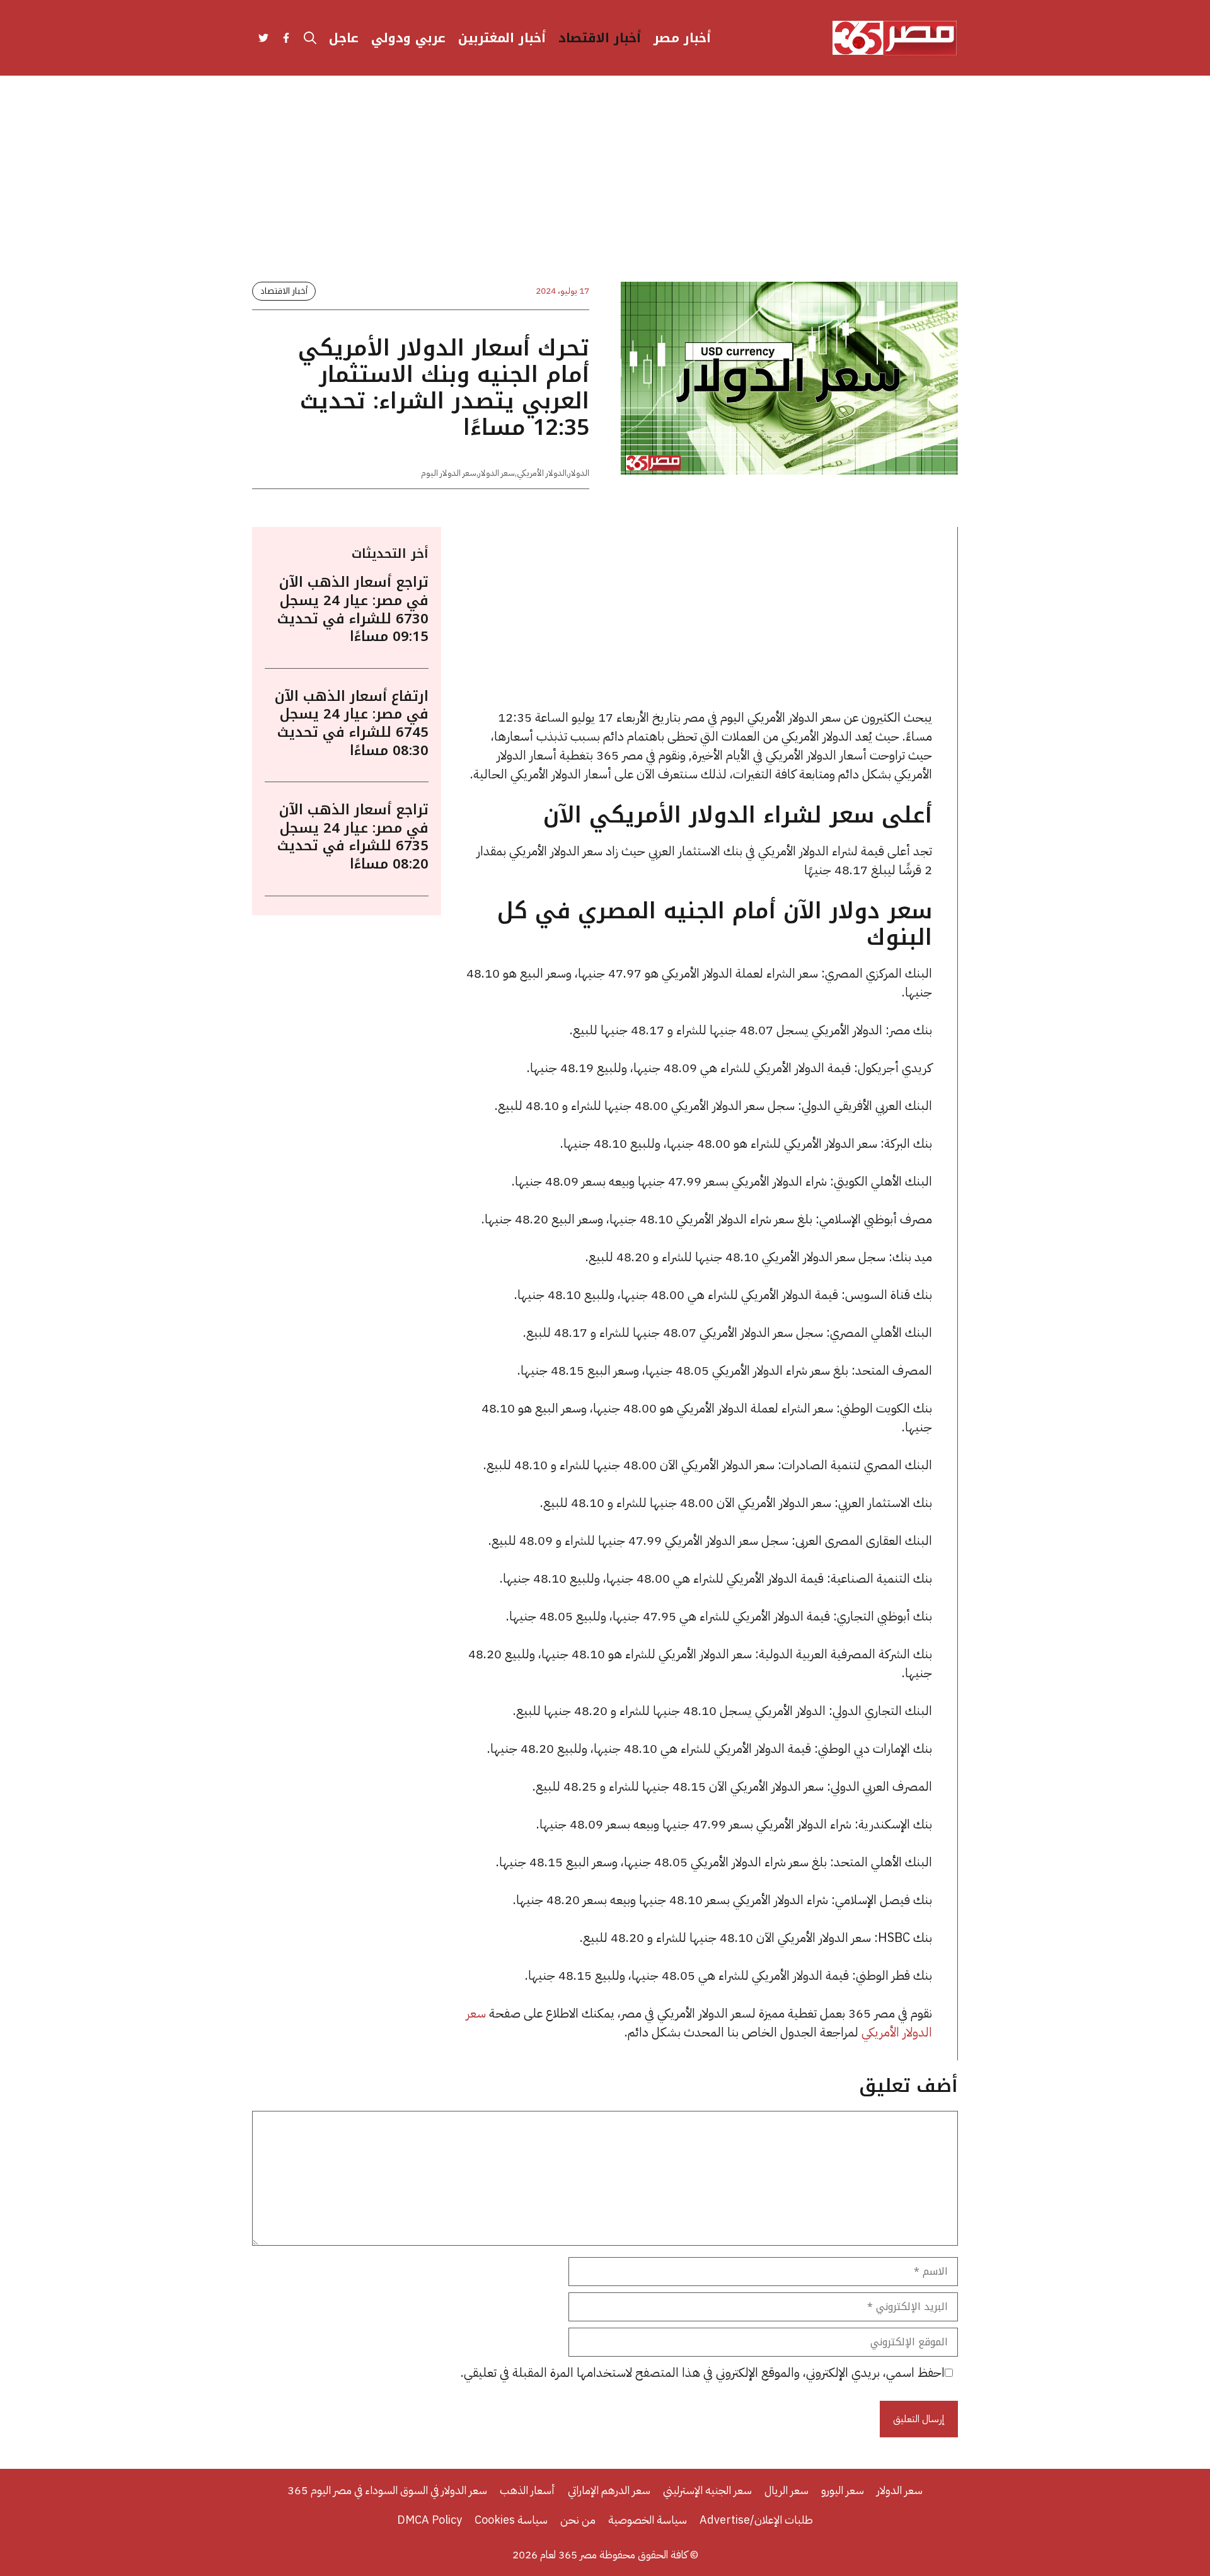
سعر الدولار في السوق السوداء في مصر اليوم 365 (387, 2490)
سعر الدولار (497, 473)
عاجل (344, 38)
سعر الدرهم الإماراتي (609, 2490)
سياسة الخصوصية (648, 2520)
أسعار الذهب (527, 2490)
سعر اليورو (843, 2490)
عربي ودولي (408, 38)
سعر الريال (786, 2490)
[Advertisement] (605, 189)
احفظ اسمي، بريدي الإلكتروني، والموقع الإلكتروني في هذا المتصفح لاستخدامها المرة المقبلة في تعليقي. (703, 2372)
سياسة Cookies (511, 2520)
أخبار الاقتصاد (600, 38)
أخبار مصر (682, 38)
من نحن (578, 2520)
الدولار (579, 473)
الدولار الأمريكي (542, 473)
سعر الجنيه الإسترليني (707, 2490)
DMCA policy (429, 2520)
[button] (310, 38)
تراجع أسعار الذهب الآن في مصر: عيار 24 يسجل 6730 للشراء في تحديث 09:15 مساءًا (353, 609)
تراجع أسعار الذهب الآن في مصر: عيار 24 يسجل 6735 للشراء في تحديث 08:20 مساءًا (353, 836)
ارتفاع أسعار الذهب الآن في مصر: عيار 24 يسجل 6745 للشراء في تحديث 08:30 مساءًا (352, 723)
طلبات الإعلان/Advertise (756, 2520)
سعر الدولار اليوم (449, 473)
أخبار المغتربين (502, 38)
